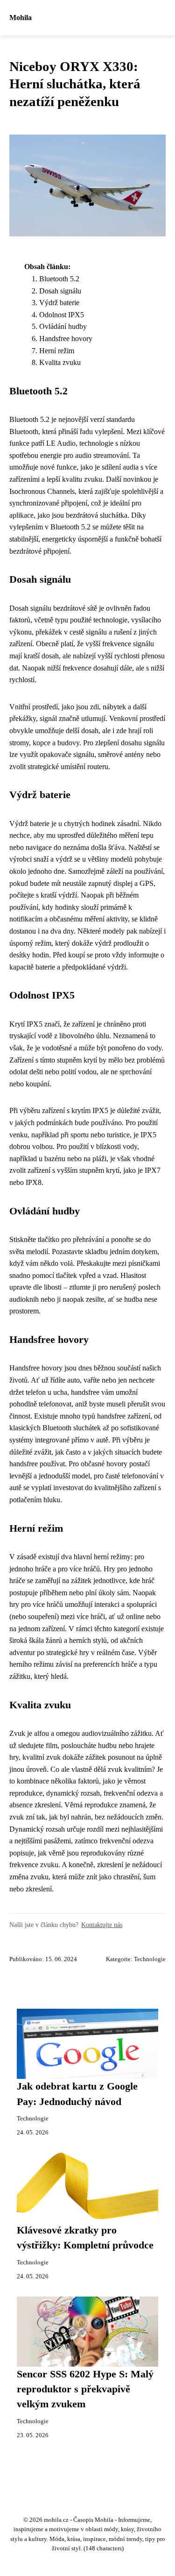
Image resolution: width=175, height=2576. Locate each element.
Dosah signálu (60, 291)
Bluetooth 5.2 (59, 279)
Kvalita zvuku (60, 362)
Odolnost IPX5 (62, 315)
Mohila (21, 18)
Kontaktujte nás (102, 1925)
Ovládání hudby (63, 326)
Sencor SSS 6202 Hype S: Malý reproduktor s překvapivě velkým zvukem (85, 2389)
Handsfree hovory (66, 339)
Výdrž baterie (59, 303)
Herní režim (57, 351)
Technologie (150, 1959)
